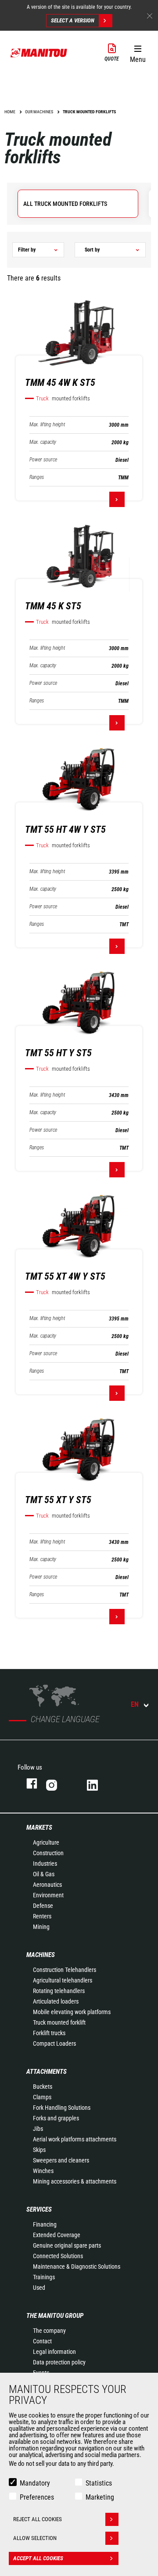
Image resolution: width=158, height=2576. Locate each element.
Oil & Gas (44, 1874)
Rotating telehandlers (59, 1991)
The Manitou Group (55, 2316)
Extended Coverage (57, 2235)
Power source (43, 460)
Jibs (38, 2129)
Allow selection (35, 2538)
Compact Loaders (54, 2044)
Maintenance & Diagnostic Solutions (77, 2267)
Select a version (73, 20)
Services (39, 2209)
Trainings (44, 2277)
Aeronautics (47, 1885)
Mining (41, 1927)
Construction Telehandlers (65, 1970)
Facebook (27, 1783)
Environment (48, 1895)
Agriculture (46, 1842)
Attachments (47, 2072)
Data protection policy (59, 2362)
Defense (43, 1906)
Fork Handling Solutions (62, 2108)
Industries (45, 1864)
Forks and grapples (56, 2118)
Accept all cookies (38, 2558)
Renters (42, 1916)
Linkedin (99, 1783)
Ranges (37, 477)
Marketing (100, 2497)
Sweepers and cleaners (61, 2160)
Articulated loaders (56, 2001)
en (135, 1704)
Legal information (54, 2352)
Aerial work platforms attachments (75, 2139)
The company (49, 2331)
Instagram (58, 1783)
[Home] (39, 53)
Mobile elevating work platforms (72, 2012)
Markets (39, 1828)
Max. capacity (43, 442)
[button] (138, 52)
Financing (45, 2224)
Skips (39, 2150)
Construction (48, 1853)
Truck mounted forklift (59, 2022)
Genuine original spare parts (67, 2245)
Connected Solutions (58, 2256)
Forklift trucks (49, 2033)
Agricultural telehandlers (63, 1980)
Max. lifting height (47, 425)
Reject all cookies (38, 2519)
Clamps (42, 2097)
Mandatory (35, 2483)
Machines (41, 1955)
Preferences (37, 2497)
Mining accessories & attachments (75, 2181)
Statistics (99, 2483)
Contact (42, 2341)
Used (39, 2288)
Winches (43, 2171)
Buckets (43, 2087)
